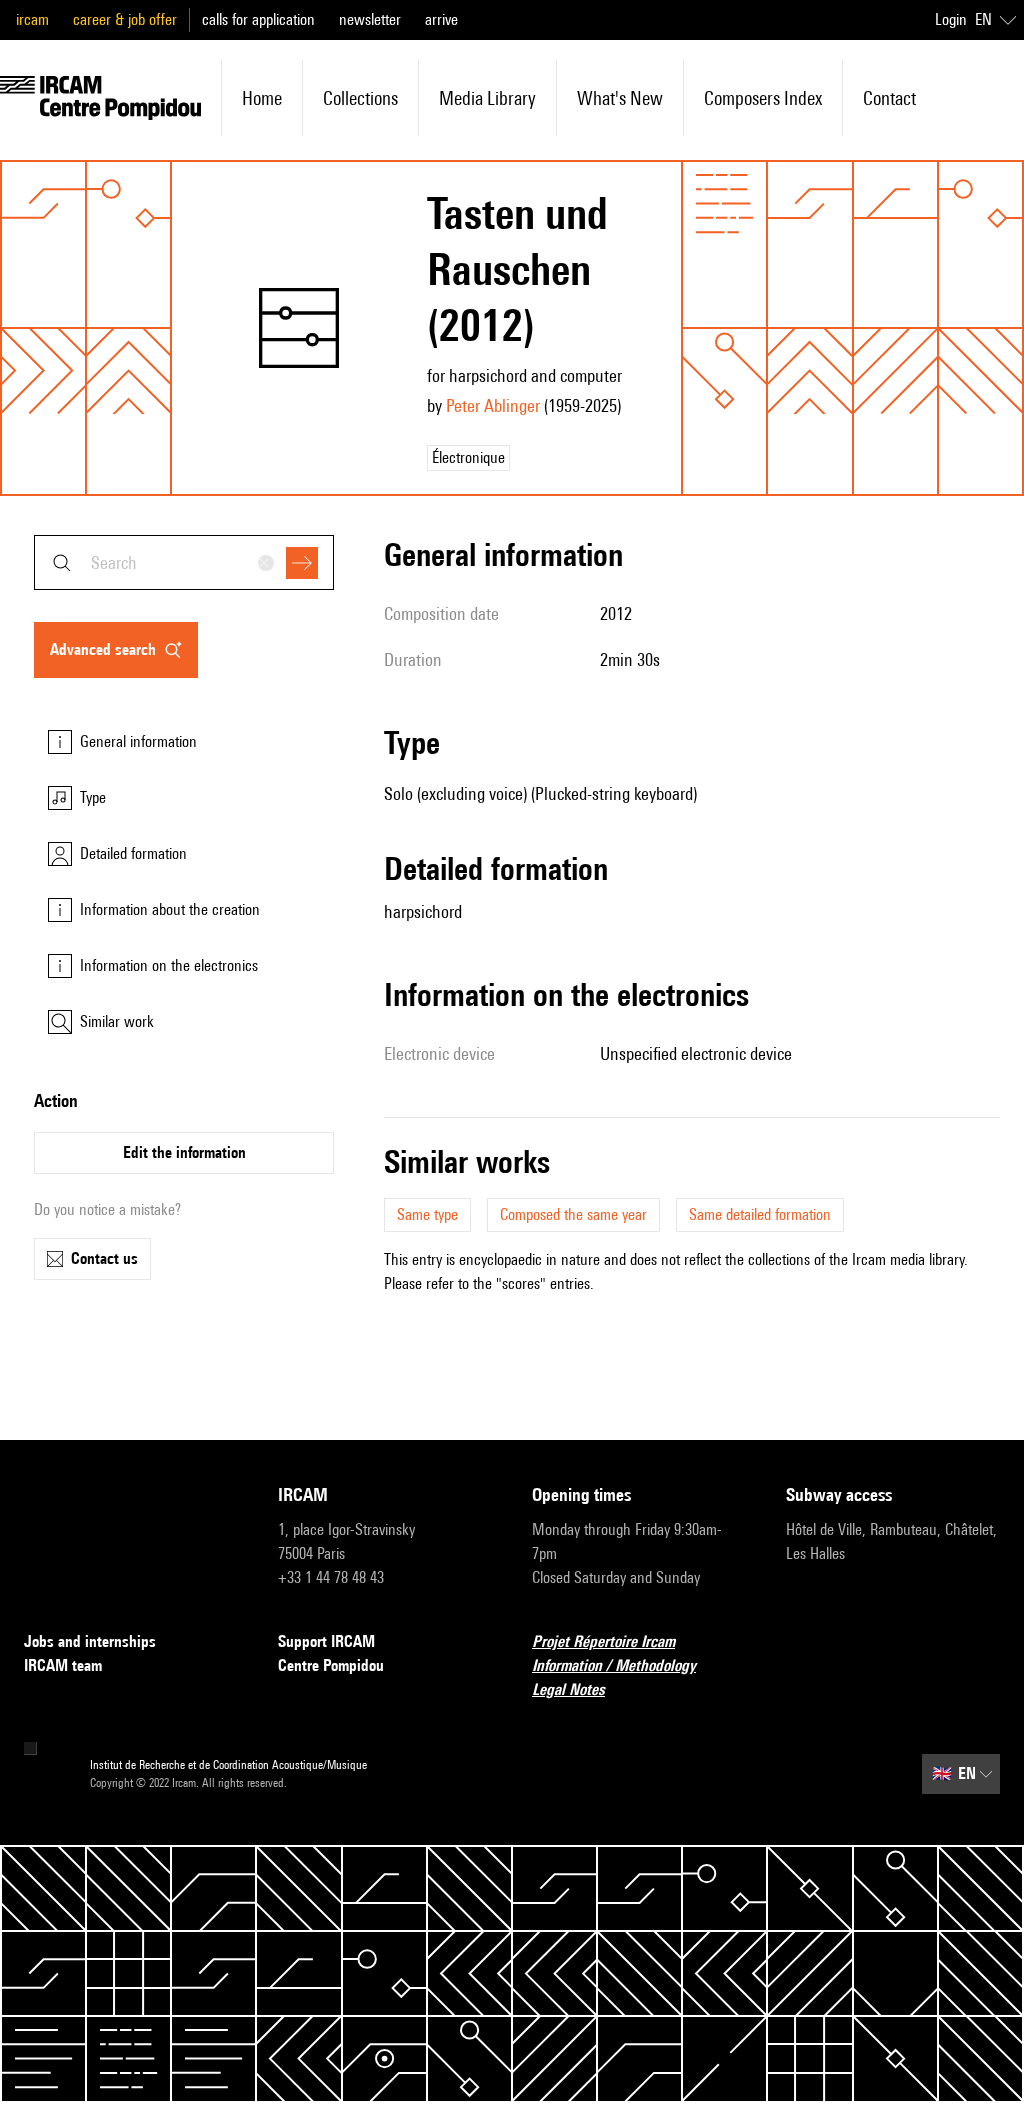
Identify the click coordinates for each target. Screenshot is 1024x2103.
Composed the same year (573, 1214)
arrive (441, 19)
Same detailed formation (760, 1214)
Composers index (763, 98)
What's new (620, 98)
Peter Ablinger (493, 405)
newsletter (370, 19)
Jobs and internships (90, 1641)
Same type (427, 1214)
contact (889, 98)
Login (951, 19)
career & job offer (125, 19)
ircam (32, 19)
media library (487, 98)
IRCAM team (63, 1665)
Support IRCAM (326, 1641)
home (262, 98)
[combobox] (184, 562)
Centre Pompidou (331, 1665)
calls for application (258, 19)
